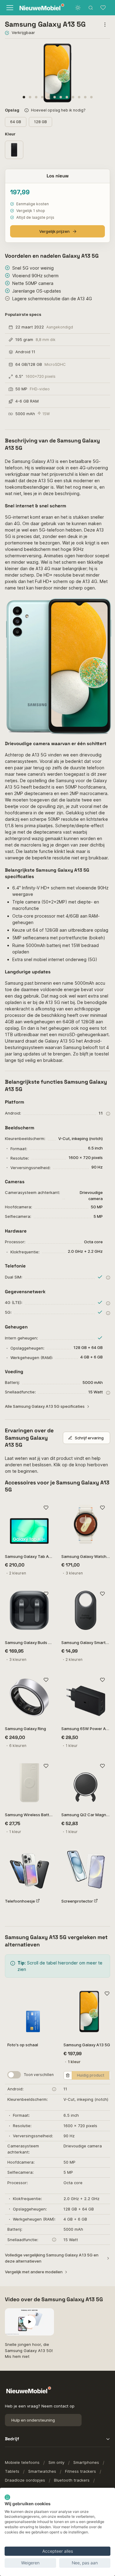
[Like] (46, 1508)
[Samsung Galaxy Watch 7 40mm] (86, 1524)
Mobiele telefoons (22, 2462)
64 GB (16, 122)
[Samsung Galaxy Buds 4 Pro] (29, 1610)
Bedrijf (12, 2439)
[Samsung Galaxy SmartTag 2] (86, 1610)
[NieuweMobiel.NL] (37, 8)
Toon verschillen (39, 2075)
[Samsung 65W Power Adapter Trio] (86, 1697)
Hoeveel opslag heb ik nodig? (58, 110)
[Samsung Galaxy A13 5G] (89, 2012)
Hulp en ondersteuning (33, 2420)
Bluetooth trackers (72, 2480)
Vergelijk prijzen (54, 231)
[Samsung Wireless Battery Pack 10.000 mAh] (29, 1783)
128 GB (40, 122)
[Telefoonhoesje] (29, 1869)
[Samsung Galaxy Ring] (29, 1697)
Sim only (56, 2462)
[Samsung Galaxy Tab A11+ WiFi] (29, 1524)
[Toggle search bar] (91, 8)
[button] (24, 97)
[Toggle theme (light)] (78, 8)
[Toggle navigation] (9, 8)
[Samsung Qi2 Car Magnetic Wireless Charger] (86, 1783)
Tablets (12, 2471)
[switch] (14, 2075)
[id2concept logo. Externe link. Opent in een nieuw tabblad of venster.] (7, 2497)
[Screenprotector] (86, 1869)
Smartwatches (42, 2471)
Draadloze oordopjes (25, 2480)
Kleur (11, 134)
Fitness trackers (80, 2471)
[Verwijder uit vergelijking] (68, 2075)
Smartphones (86, 2462)
